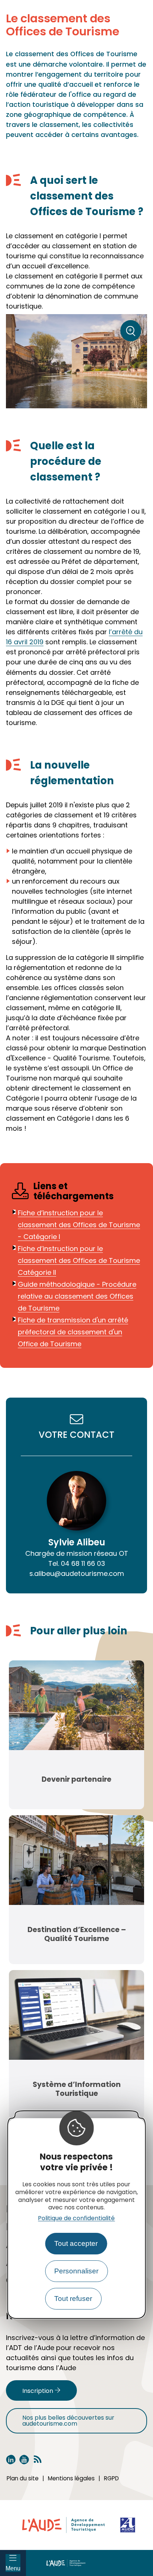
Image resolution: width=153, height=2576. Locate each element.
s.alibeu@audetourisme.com (77, 1573)
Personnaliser (76, 2271)
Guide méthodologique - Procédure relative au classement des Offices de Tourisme (77, 1296)
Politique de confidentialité (76, 2218)
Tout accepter (76, 2243)
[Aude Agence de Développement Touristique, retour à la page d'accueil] (90, 2563)
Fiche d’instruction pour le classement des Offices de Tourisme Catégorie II (79, 1260)
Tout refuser (73, 2299)
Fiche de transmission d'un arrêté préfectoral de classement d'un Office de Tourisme (73, 1332)
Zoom (133, 333)
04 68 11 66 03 (77, 1563)
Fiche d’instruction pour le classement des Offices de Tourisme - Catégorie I (79, 1225)
